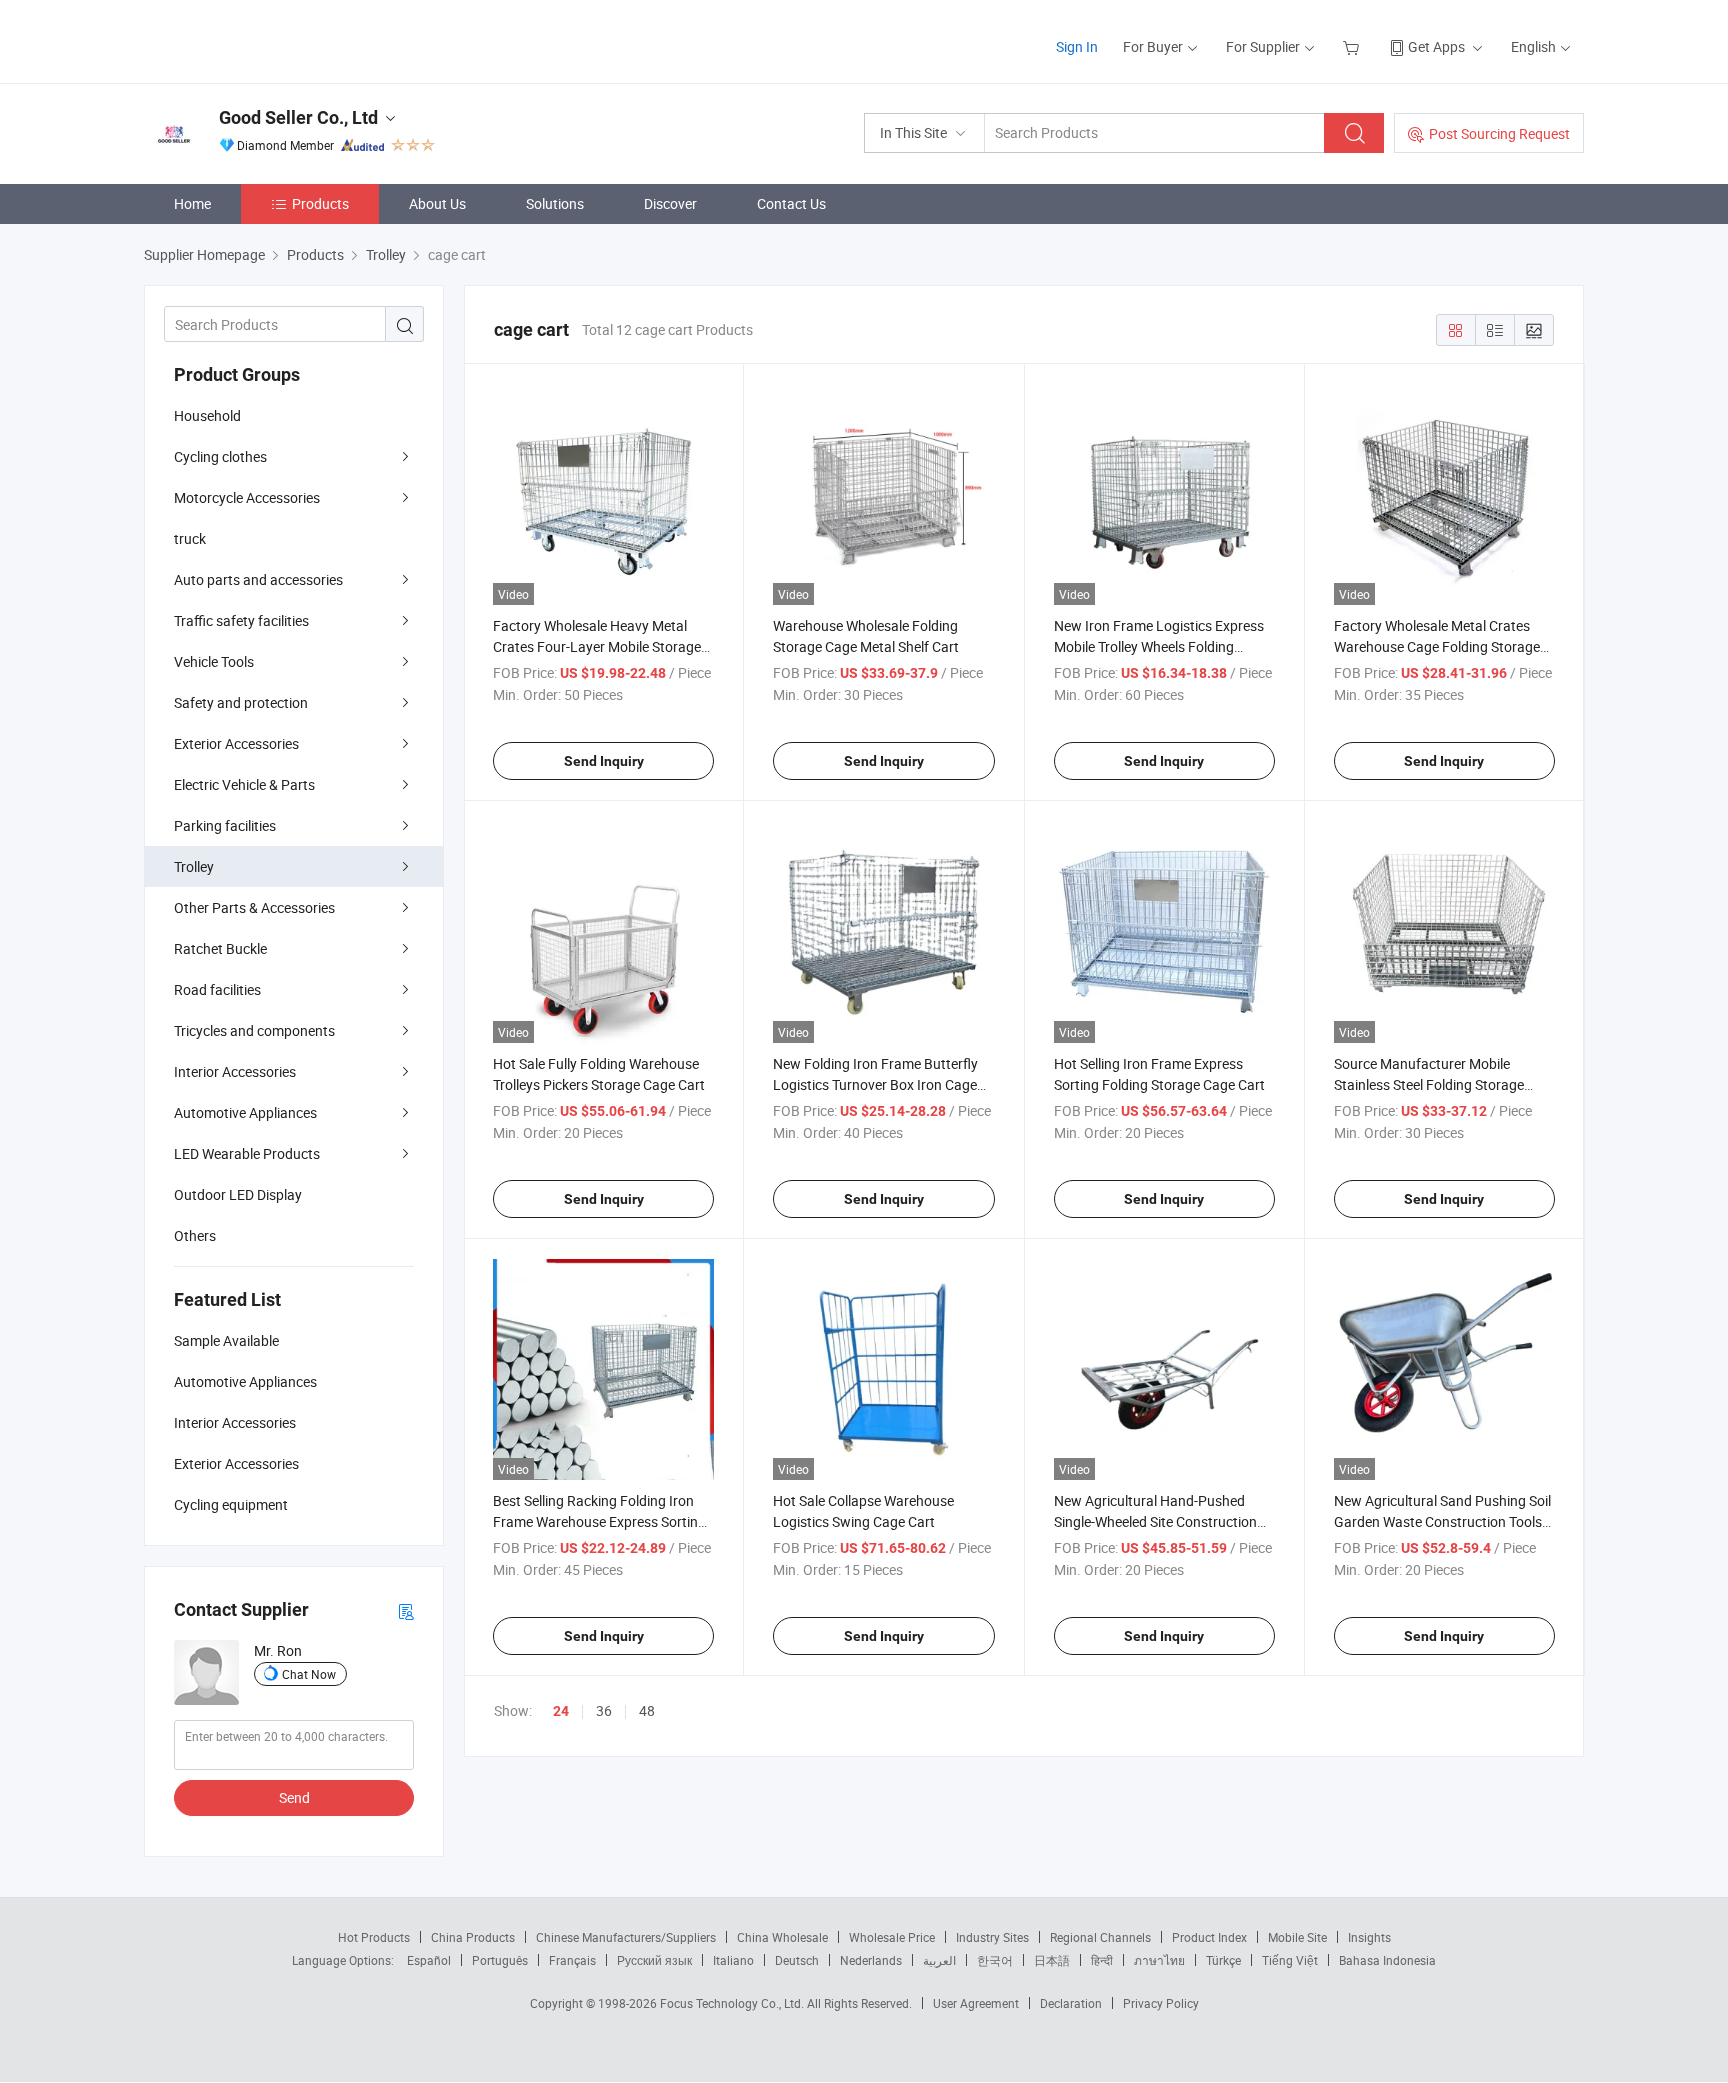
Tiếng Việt (1290, 1960)
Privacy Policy (1161, 2003)
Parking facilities (225, 825)
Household (207, 415)
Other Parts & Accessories (254, 907)
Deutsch (797, 1960)
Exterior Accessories (236, 743)
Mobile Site (1297, 1937)
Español (429, 1960)
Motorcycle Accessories (247, 497)
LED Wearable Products (247, 1153)
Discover (670, 203)
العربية (939, 1960)
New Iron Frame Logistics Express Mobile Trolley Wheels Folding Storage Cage (1159, 646)
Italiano (733, 1960)
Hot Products (374, 1937)
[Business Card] (406, 1610)
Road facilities (217, 989)
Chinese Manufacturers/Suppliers (626, 1937)
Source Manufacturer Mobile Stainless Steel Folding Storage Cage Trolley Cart (1429, 1084)
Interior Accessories (235, 1071)
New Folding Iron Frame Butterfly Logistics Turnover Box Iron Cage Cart (875, 1084)
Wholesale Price (892, 1937)
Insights (1369, 1937)
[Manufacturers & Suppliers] (272, 39)
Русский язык (654, 1960)
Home (192, 203)
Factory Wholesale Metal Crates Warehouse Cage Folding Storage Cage (1437, 646)
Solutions (555, 203)
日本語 (1052, 1960)
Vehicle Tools (214, 661)
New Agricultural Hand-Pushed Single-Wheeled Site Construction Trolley (1155, 1521)
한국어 (995, 1960)
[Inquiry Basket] (1353, 46)
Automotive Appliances (245, 1112)
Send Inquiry (604, 761)
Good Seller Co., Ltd (298, 117)
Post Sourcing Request (1499, 133)
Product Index (1209, 1937)
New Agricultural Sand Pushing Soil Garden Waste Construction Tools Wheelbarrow (1442, 1521)
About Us (437, 203)
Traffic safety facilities (241, 620)
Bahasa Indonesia (1387, 1960)
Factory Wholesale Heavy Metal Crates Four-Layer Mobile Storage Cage (597, 646)
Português (500, 1960)
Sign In (1077, 46)
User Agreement (976, 2003)
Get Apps (1436, 46)
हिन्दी (1102, 1960)
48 (647, 1710)
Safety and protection (241, 702)
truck (190, 538)
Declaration (1071, 2003)
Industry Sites (992, 1937)
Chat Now (309, 1674)
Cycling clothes (220, 456)
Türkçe (1223, 1960)
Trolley (194, 866)
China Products (473, 1937)
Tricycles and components (254, 1030)
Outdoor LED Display (238, 1194)
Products (320, 203)
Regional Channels (1100, 1937)
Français (572, 1960)
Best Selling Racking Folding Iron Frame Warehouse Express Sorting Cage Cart (599, 1521)
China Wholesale (782, 1937)
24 (561, 1711)
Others (195, 1235)
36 (604, 1710)
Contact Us (791, 203)
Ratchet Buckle (220, 948)
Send (294, 1797)
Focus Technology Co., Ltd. (733, 2003)
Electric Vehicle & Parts (244, 784)
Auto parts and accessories (258, 579)
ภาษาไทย (1159, 1960)
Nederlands (871, 1960)
